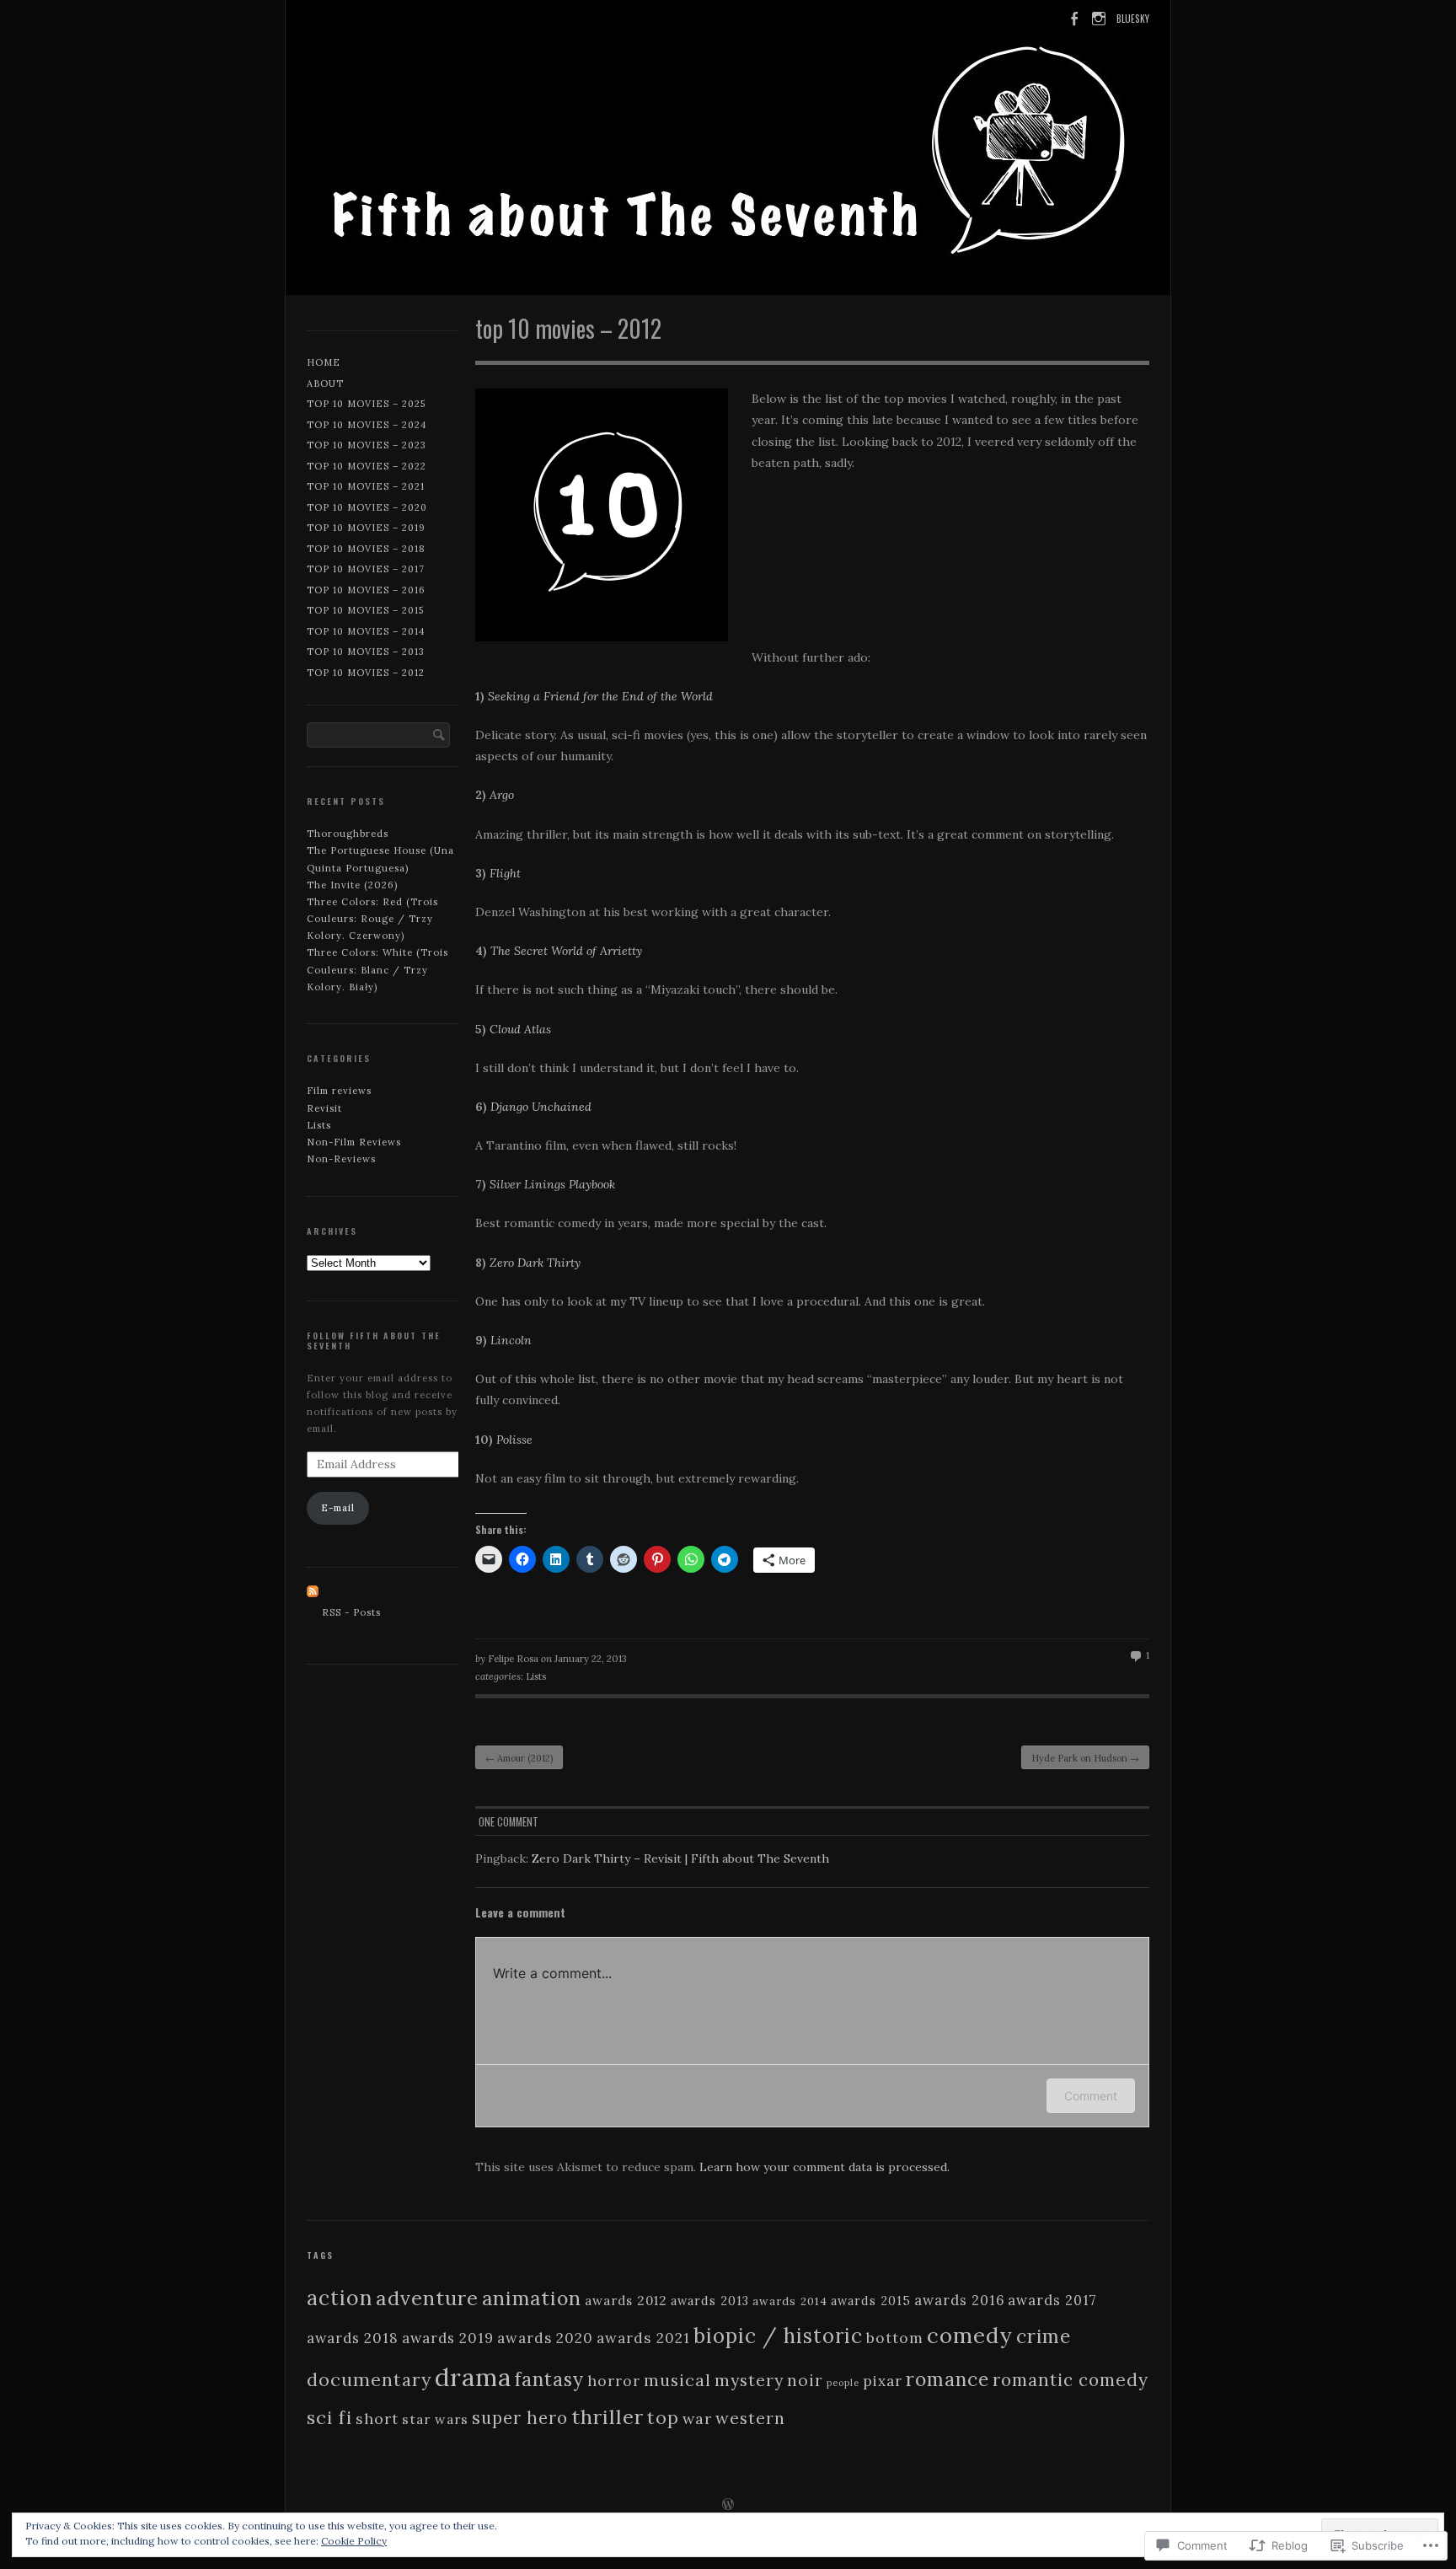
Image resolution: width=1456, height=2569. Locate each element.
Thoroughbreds (348, 834)
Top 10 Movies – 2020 (367, 507)
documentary (369, 2379)
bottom (895, 2338)
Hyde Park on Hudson (1085, 1758)
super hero (520, 2418)
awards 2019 (448, 2338)
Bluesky (1133, 19)
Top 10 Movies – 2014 (366, 631)
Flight (505, 873)
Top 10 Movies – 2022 (367, 466)
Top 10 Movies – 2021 (366, 486)
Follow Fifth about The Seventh (374, 1341)
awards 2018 (353, 2338)
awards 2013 (710, 2301)
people (843, 2383)
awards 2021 (643, 2338)
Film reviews (339, 1091)
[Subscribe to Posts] (313, 1612)
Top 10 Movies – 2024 (367, 425)
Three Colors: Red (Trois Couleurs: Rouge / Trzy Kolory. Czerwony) (372, 919)
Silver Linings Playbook (552, 1184)
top (663, 2417)
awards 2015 (871, 2301)
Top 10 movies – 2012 (366, 673)
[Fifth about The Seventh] (728, 151)
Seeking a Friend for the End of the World (600, 696)
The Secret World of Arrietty (566, 951)
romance (947, 2379)
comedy (970, 2335)
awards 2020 (545, 2338)
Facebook (1072, 27)
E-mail (338, 1508)
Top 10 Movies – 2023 (367, 445)
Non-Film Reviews (354, 1142)
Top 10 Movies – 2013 (366, 652)
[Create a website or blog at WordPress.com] (728, 2506)
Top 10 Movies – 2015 (365, 610)
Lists (536, 1676)
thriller (608, 2417)
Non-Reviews (341, 1159)
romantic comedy (1071, 2380)
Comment (1091, 2096)
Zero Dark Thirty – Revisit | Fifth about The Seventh (680, 1858)
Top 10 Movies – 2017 (366, 569)
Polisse (514, 1440)
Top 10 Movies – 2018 (366, 549)
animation (532, 2298)
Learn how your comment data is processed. (824, 2167)
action (340, 2298)
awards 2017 (1052, 2300)
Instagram (1098, 27)
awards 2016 (959, 2300)
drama (473, 2377)
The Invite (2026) (352, 885)
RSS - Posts (351, 1612)
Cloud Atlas (520, 1029)
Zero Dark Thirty (535, 1263)
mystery (749, 2380)
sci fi (329, 2417)
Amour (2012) (519, 1758)
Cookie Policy (354, 2541)
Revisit (324, 1108)
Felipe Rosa (513, 1659)
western (750, 2418)
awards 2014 (790, 2301)
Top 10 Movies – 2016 (366, 590)
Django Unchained (541, 1107)
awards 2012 (626, 2301)
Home (324, 362)
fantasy (549, 2379)
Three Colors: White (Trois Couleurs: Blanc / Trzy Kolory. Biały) (377, 969)
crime (1044, 2336)
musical (677, 2380)
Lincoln (511, 1340)
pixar (883, 2381)
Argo (502, 795)
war (697, 2419)
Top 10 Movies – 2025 (366, 404)
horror (614, 2381)
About (325, 383)
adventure (427, 2298)
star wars (435, 2419)
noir (805, 2380)
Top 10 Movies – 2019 (366, 528)
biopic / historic (778, 2336)
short (377, 2419)
